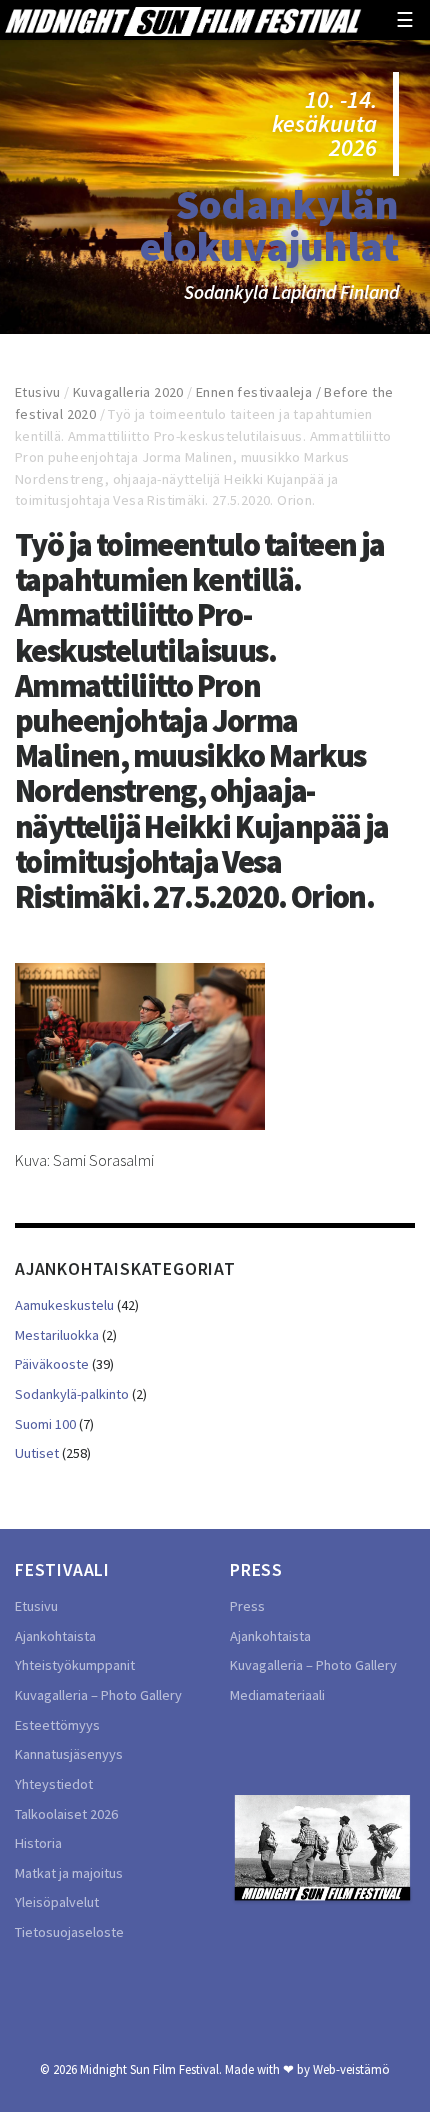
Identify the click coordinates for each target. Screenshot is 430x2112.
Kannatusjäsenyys (69, 1754)
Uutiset (37, 1453)
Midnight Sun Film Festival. (151, 2069)
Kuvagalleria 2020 (128, 392)
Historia (38, 1843)
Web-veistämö (351, 2069)
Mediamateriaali (277, 1695)
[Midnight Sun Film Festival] (183, 20)
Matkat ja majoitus (69, 1873)
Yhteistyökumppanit (75, 1665)
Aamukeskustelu (64, 1305)
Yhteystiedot (54, 1784)
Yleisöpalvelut (57, 1902)
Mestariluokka (57, 1335)
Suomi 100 (45, 1424)
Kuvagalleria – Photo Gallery (98, 1695)
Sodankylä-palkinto (72, 1394)
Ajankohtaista (55, 1636)
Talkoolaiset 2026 (66, 1814)
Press (247, 1606)
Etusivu (38, 392)
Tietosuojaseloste (69, 1932)
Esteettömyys (57, 1725)
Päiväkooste (52, 1364)
